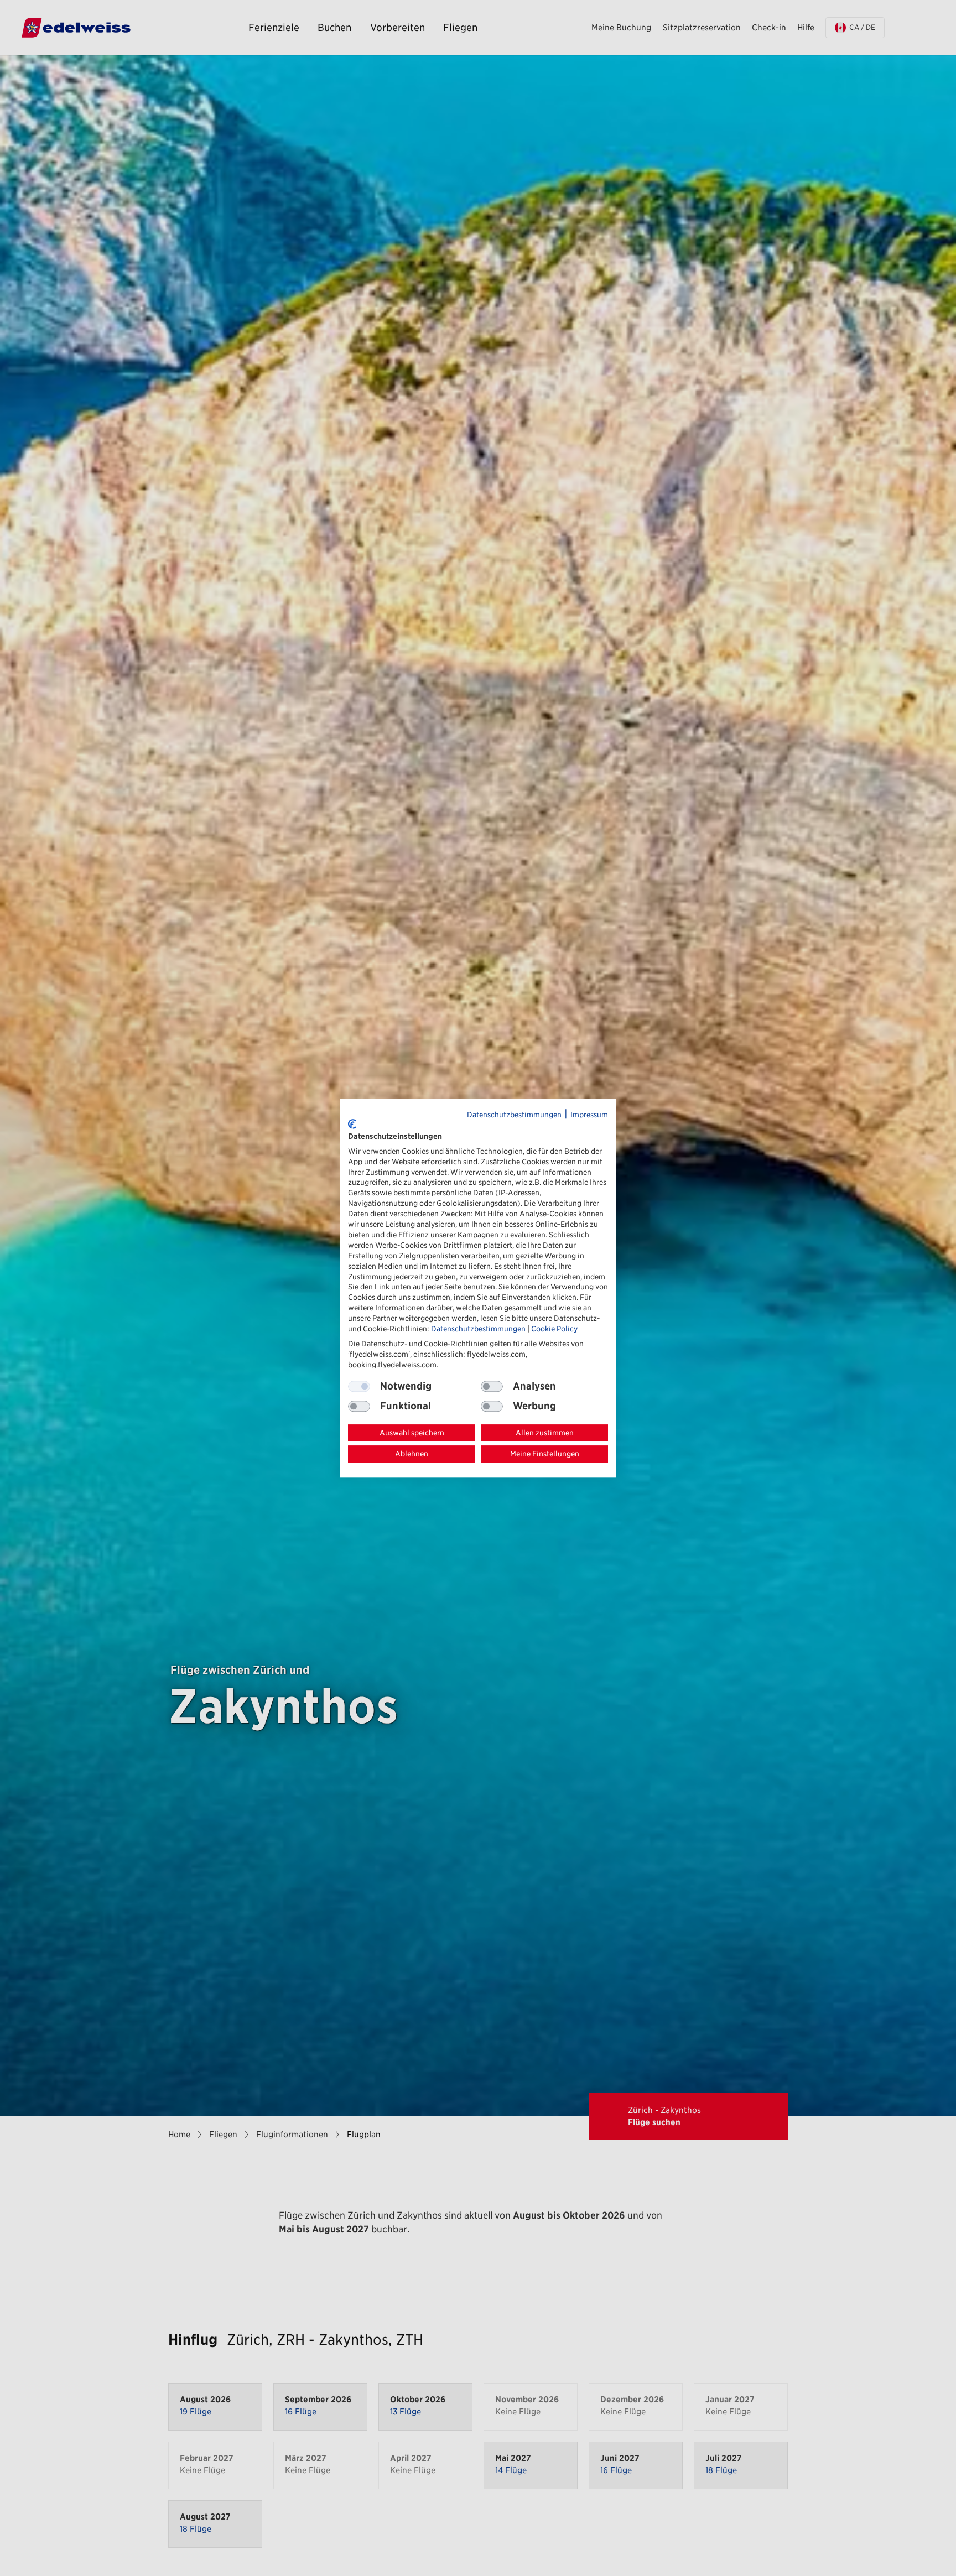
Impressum (589, 1115)
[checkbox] (492, 1386)
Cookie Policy (554, 1329)
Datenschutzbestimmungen (514, 1115)
